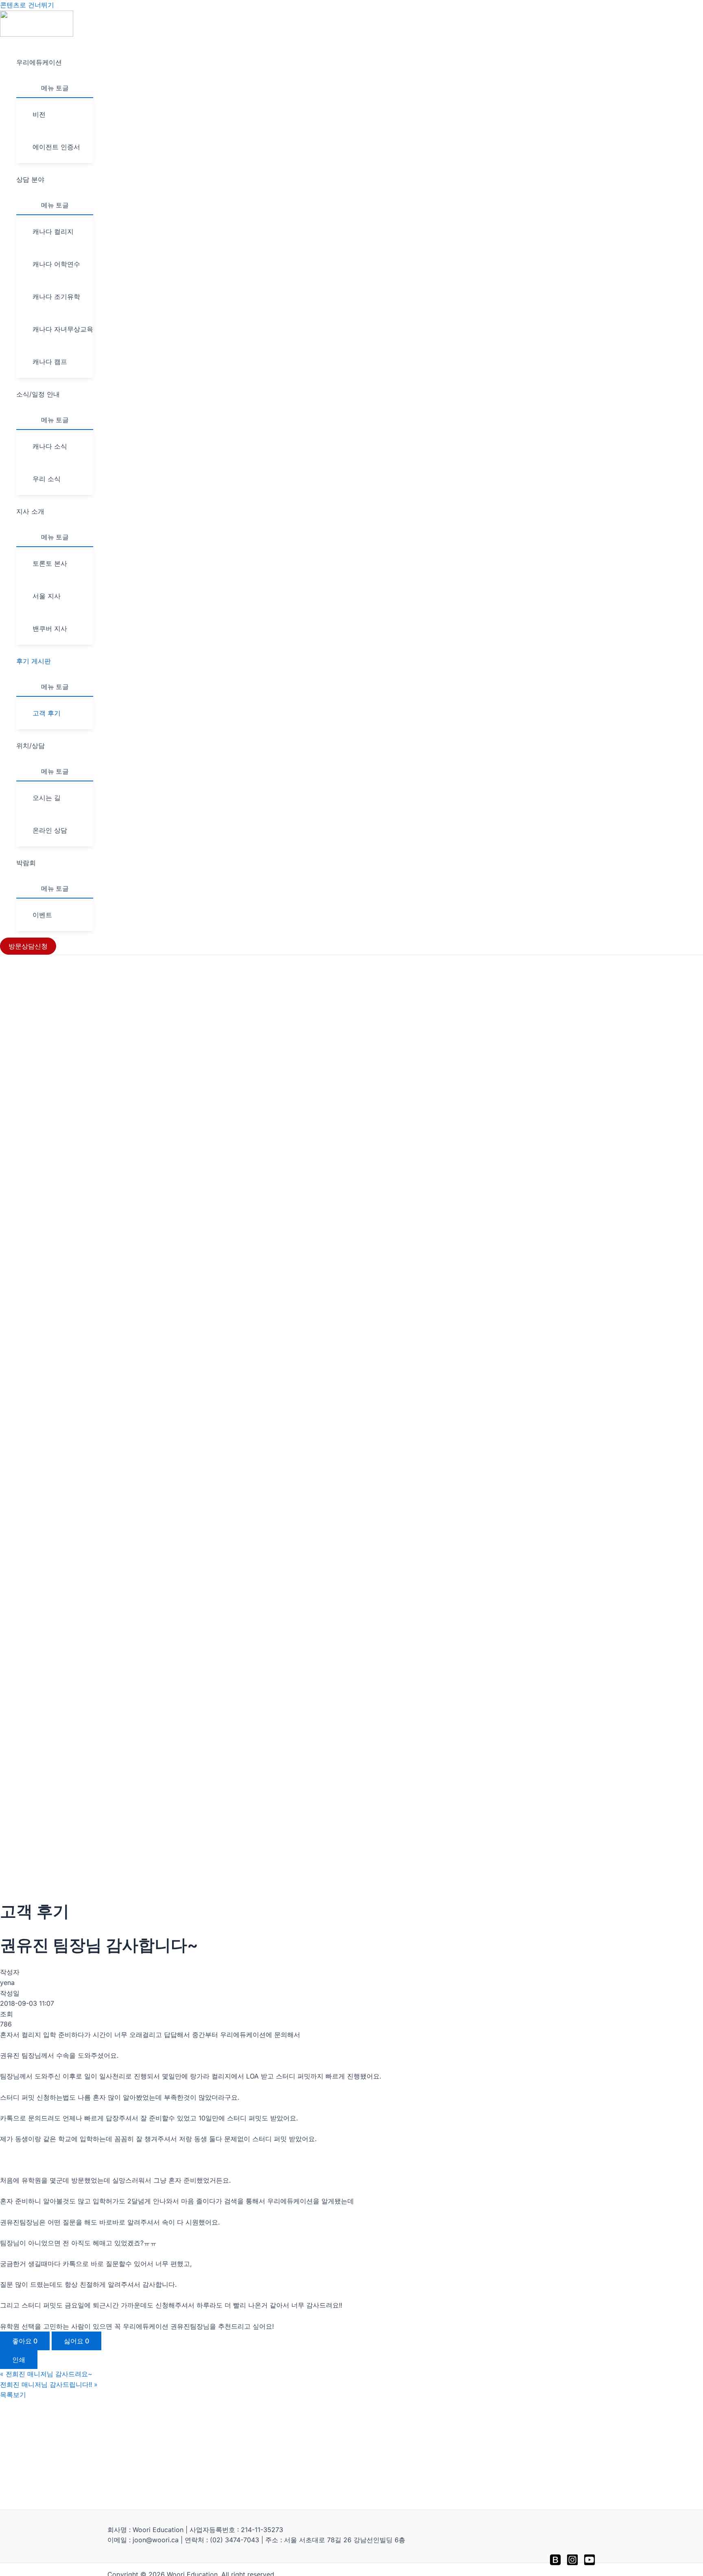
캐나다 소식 (50, 446)
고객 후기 (47, 713)
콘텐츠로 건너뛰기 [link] (27, 5)
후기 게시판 (34, 661)
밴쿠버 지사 (50, 628)
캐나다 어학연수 (56, 264)
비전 (39, 114)
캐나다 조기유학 (56, 297)
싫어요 (76, 2341)
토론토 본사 (50, 563)
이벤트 (42, 915)
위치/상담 (31, 746)
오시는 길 (47, 798)
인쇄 (19, 2360)
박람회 (26, 863)
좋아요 (25, 2341)
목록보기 (13, 2395)
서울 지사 (47, 596)
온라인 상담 (50, 830)
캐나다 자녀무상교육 (63, 329)
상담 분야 (30, 179)
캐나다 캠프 (50, 362)
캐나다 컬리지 (53, 231)
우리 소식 (47, 479)
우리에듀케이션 (39, 62)
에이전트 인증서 (56, 147)
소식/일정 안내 (38, 394)
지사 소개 (30, 511)
